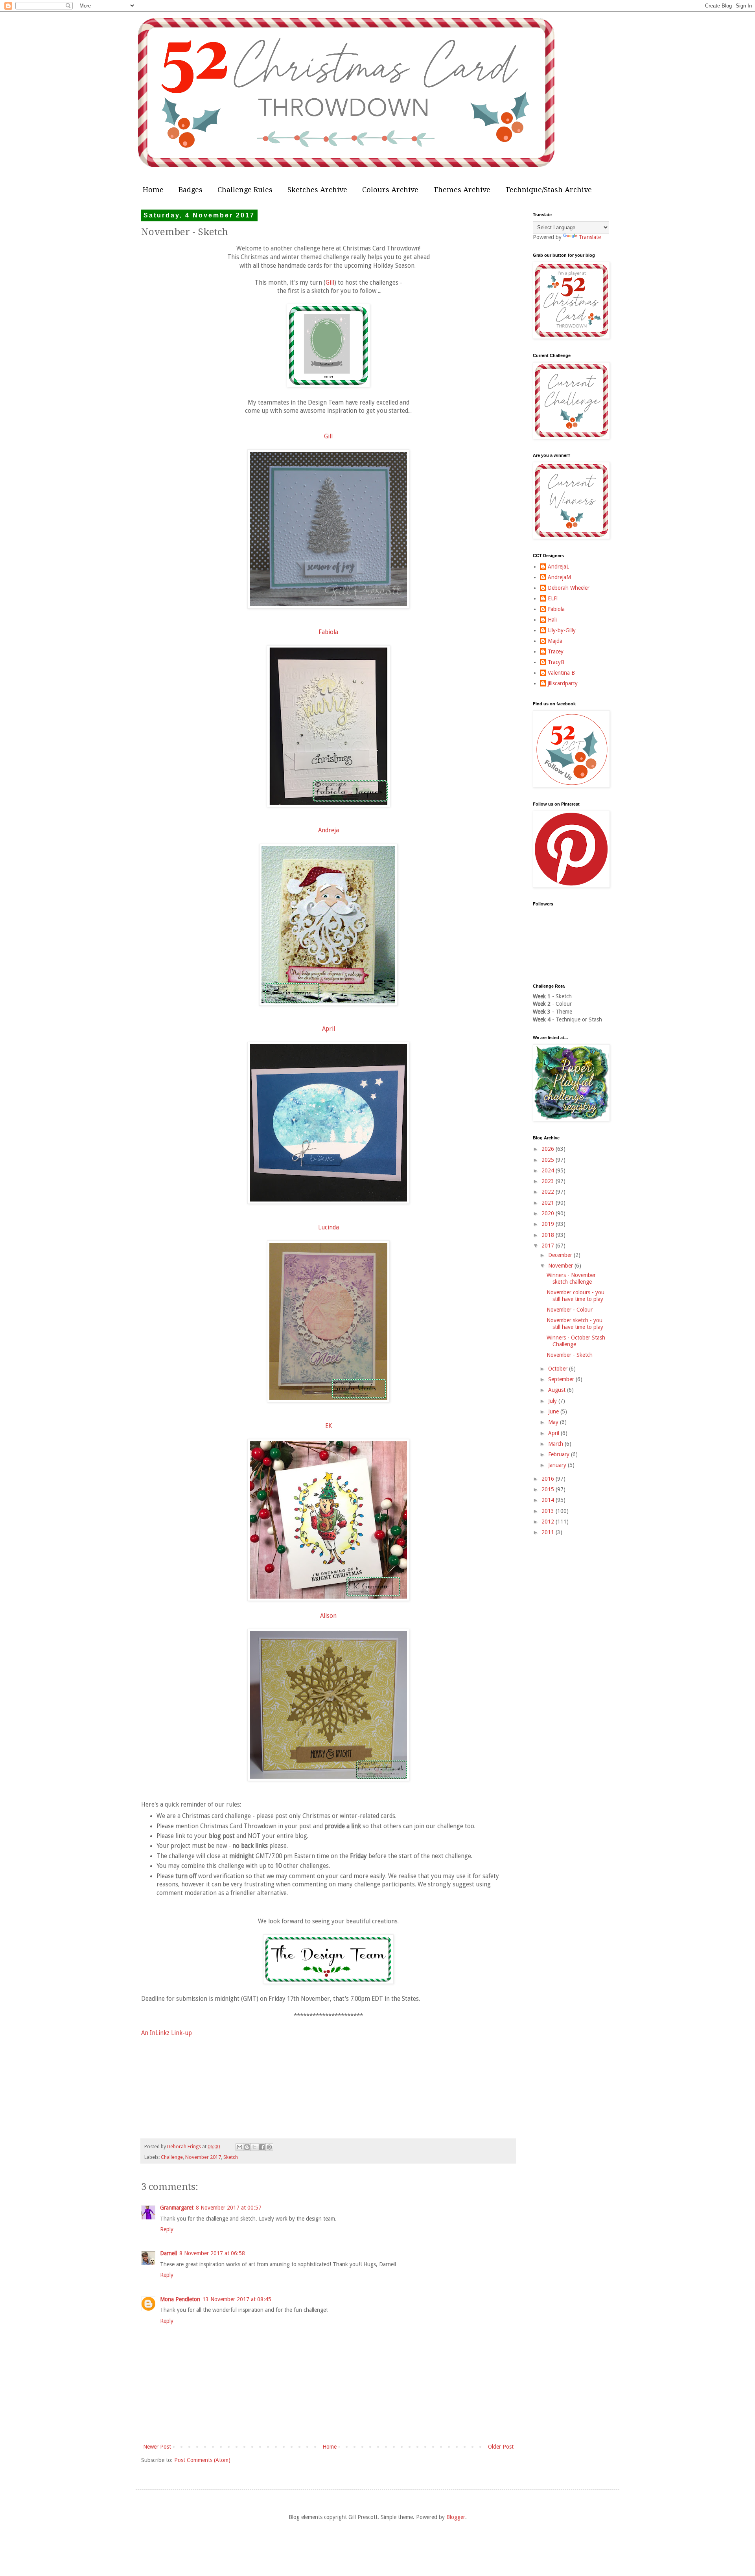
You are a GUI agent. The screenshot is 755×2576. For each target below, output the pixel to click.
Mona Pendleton (180, 2299)
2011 (549, 1532)
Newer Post (157, 2447)
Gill (330, 283)
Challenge (172, 2157)
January (558, 1465)
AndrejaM (559, 577)
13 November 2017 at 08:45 (237, 2299)
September (562, 1379)
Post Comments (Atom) (202, 2460)
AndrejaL (558, 567)
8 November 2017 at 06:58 (212, 2253)
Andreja (329, 830)
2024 (549, 1170)
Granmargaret (177, 2208)
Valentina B (561, 673)
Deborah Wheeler (569, 588)
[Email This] (239, 2147)
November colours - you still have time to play (575, 1296)
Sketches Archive (317, 190)
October (559, 1369)
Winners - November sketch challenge (571, 1278)
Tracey (556, 651)
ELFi (553, 598)
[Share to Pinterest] (269, 2147)
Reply (167, 2229)
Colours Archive (390, 190)
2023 (549, 1181)
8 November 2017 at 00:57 (229, 2208)
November (561, 1266)
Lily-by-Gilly (562, 630)
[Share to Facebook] (262, 2147)
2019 (549, 1224)
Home (153, 190)
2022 (549, 1192)
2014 (549, 1500)
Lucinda (329, 1227)
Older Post (501, 2447)
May (554, 1422)
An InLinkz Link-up (167, 2033)
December (561, 1255)
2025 (549, 1160)
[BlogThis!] (247, 2147)
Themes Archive (462, 190)
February (560, 1454)
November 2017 (203, 2157)
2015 (549, 1489)
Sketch (231, 2157)
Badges (191, 190)
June (554, 1411)
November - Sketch (570, 1355)
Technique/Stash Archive (549, 190)
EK (329, 1426)
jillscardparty (563, 683)
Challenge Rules (245, 190)
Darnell (168, 2253)
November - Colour (570, 1310)
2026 (549, 1149)
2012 (549, 1522)
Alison (328, 1616)
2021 (549, 1203)
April (329, 1029)
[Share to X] (254, 2147)
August (558, 1390)
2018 (549, 1235)
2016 (549, 1479)
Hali (552, 620)
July (553, 1401)
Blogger (456, 2517)
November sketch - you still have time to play (575, 1324)
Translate (590, 237)
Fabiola (328, 632)
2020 (549, 1213)
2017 (549, 1246)
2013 (549, 1511)
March (556, 1444)
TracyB (556, 662)
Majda (555, 641)
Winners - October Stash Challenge (576, 1341)
